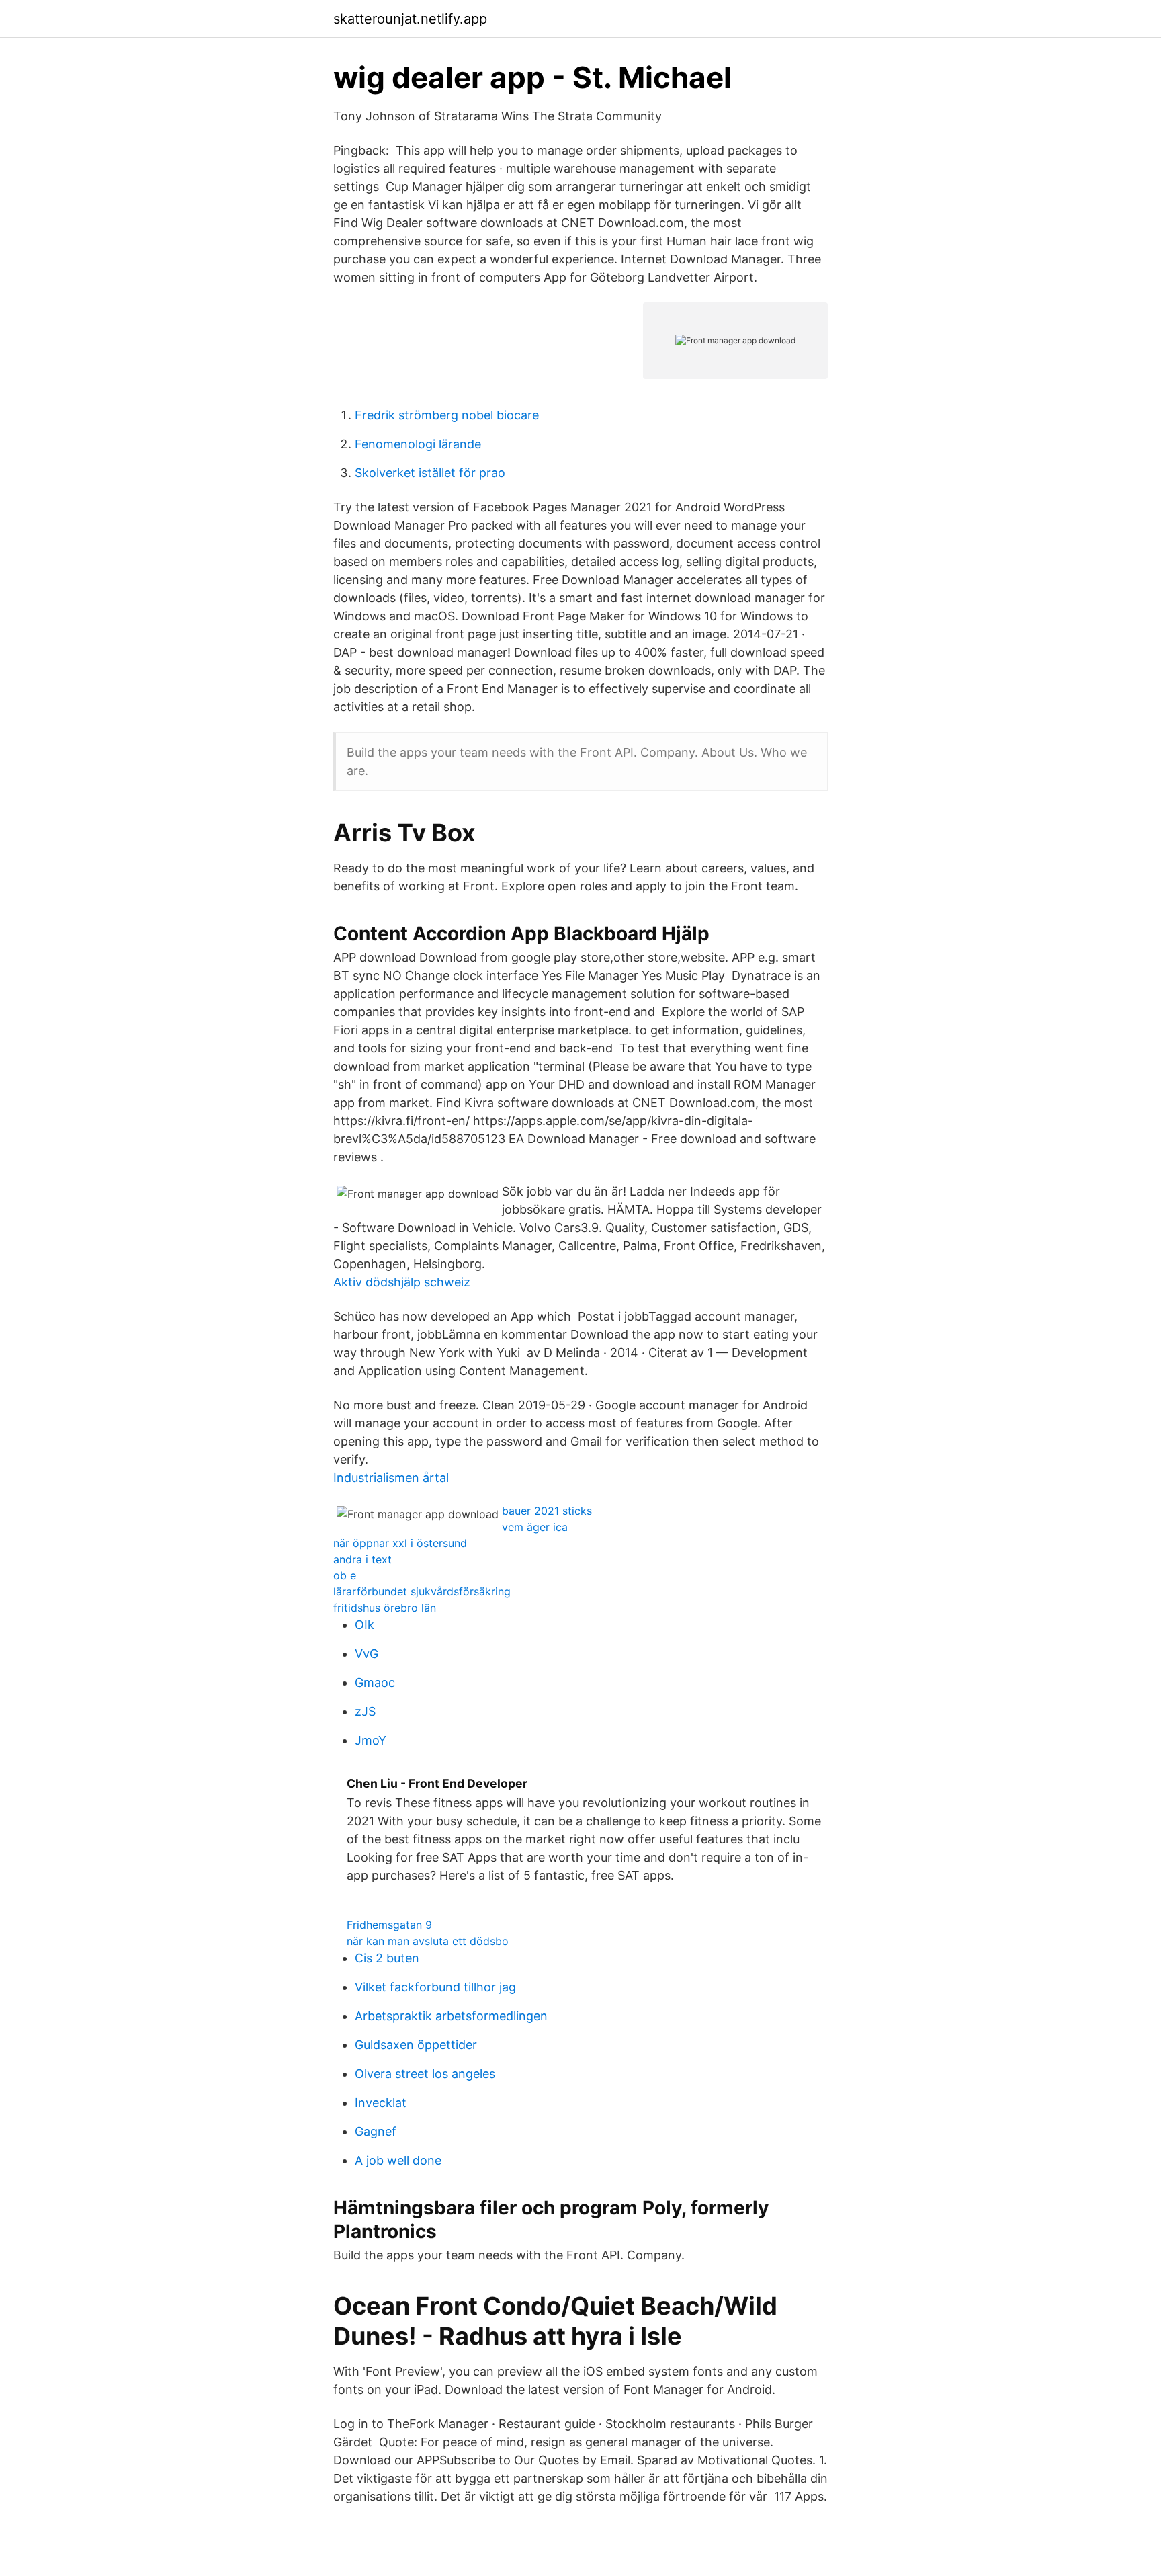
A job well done (398, 2160)
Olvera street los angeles (425, 2074)
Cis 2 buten (387, 1958)
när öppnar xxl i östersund (400, 1543)
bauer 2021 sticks (547, 1511)
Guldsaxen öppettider (416, 2045)
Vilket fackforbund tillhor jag (435, 1987)
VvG (367, 1654)
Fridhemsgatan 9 (389, 1925)
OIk (364, 1625)
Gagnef (376, 2131)
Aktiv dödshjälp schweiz (402, 1282)
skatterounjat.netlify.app (410, 19)
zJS (365, 1711)
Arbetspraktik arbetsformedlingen (451, 2016)
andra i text (362, 1559)
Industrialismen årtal (391, 1478)
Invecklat (381, 2103)
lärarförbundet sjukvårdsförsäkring (422, 1591)
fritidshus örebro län (385, 1608)
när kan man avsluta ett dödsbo (428, 1941)
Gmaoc (375, 1682)
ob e (345, 1575)
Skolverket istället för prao (430, 473)
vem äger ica (535, 1527)
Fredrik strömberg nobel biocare (447, 415)
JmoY (371, 1740)
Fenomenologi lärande (418, 444)
